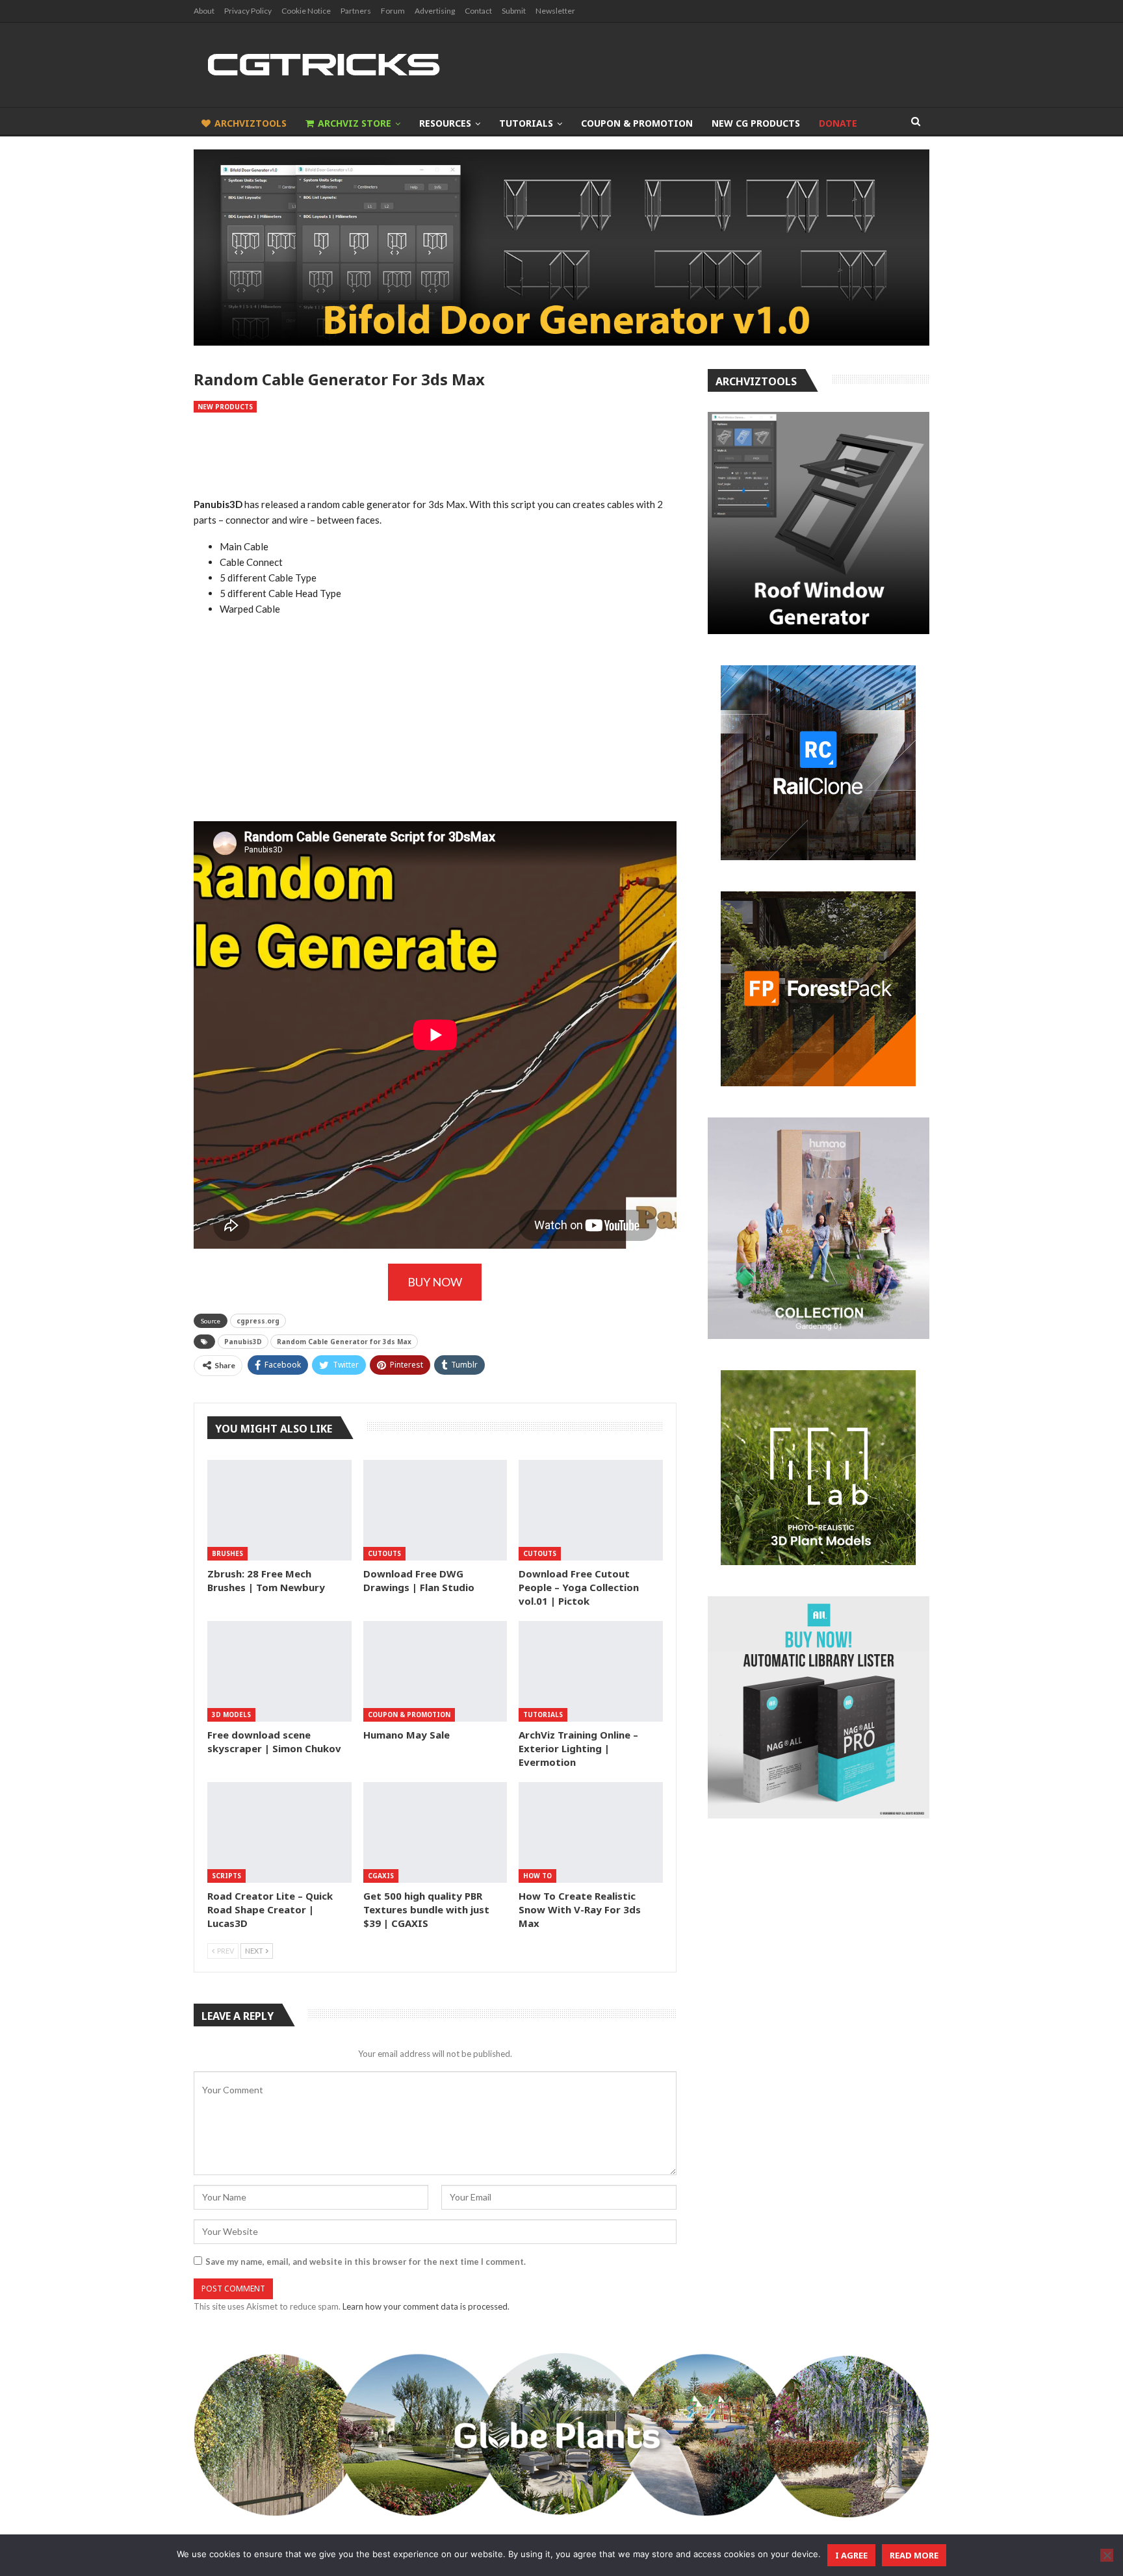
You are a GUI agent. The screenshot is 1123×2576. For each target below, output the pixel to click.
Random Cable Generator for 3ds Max (344, 1342)
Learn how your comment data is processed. (426, 2306)
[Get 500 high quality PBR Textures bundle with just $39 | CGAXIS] (435, 1832)
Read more (914, 2555)
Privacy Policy (248, 11)
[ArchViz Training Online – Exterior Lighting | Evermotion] (591, 1671)
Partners (356, 11)
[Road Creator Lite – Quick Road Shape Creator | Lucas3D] (279, 1832)
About (204, 11)
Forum (393, 11)
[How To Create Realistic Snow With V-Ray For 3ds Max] (591, 1832)
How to (537, 1876)
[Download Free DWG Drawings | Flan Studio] (435, 1510)
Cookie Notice (306, 11)
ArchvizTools (251, 123)
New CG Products (756, 123)
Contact (478, 11)
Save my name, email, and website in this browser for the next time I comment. (366, 2262)
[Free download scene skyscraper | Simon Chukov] (279, 1671)
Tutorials (526, 123)
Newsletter (555, 11)
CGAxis (381, 1876)
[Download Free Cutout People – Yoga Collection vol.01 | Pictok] (591, 1510)
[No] (1107, 2555)
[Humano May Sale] (435, 1671)
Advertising (435, 11)
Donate (838, 123)
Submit (514, 11)
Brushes (227, 1553)
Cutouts (384, 1553)
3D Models (231, 1715)
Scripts (226, 1876)
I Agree (851, 2555)
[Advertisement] (435, 455)
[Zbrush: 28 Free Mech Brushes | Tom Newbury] (279, 1510)
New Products (225, 407)
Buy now (435, 1282)
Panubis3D (243, 1342)
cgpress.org (258, 1321)
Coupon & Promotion (637, 123)
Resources (445, 123)
